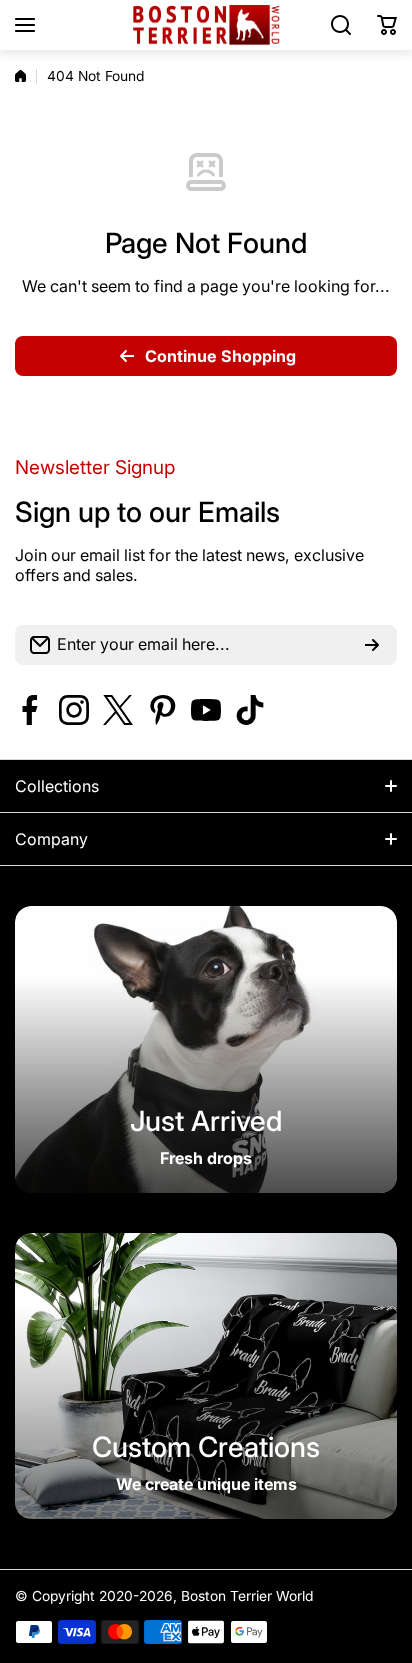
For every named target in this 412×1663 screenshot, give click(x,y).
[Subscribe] (372, 645)
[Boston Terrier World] (206, 25)
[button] (387, 25)
